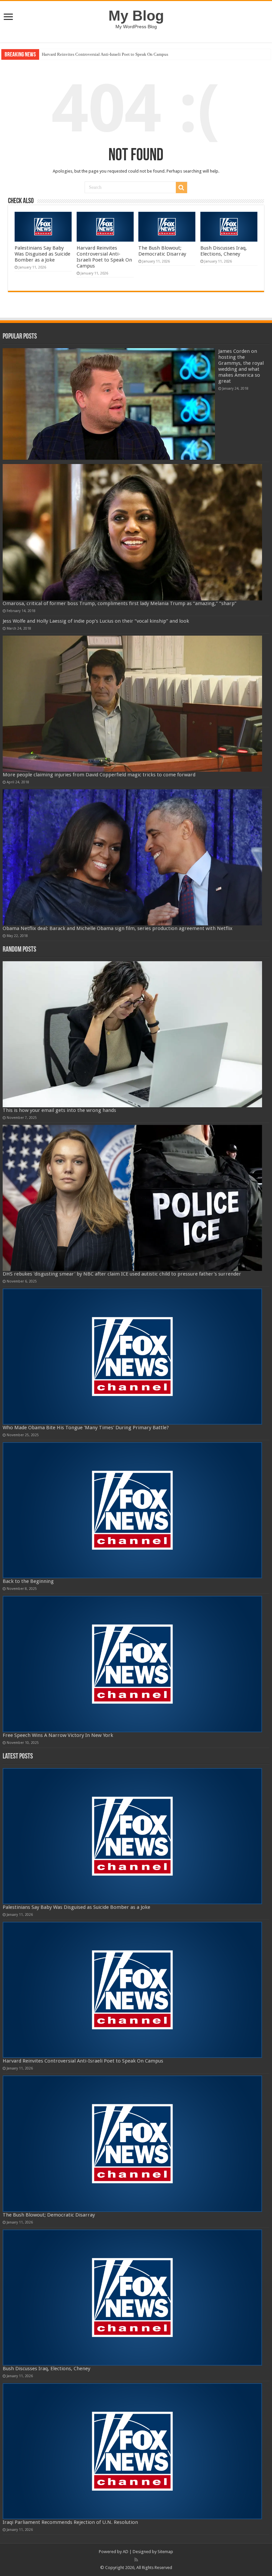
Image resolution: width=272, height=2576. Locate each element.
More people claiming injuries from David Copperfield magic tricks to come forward (99, 775)
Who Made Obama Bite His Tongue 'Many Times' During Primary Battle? (86, 1428)
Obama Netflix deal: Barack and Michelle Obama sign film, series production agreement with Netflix (118, 928)
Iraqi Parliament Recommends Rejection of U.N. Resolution (70, 2522)
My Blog (136, 16)
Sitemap (165, 2552)
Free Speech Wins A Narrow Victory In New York (58, 1735)
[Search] (181, 188)
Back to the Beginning (28, 1581)
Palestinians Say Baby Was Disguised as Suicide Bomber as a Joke (42, 254)
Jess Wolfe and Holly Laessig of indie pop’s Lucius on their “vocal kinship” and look (96, 621)
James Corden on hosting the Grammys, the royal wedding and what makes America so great (241, 366)
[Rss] (136, 2560)
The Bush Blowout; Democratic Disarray (78, 54)
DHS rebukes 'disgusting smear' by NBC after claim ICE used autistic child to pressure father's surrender (122, 1274)
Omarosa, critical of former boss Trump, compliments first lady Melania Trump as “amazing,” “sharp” (120, 603)
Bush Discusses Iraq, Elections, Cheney (224, 251)
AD (126, 2552)
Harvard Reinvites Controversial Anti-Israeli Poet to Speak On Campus (104, 257)
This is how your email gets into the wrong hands (59, 1110)
